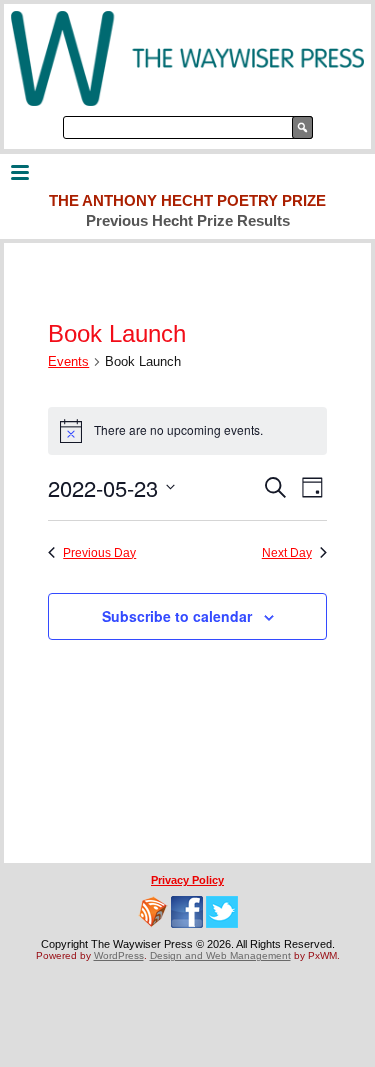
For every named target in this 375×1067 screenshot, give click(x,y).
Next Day (287, 553)
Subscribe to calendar (177, 616)
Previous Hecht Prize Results (188, 220)
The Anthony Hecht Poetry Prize (187, 200)
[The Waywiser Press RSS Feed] (153, 912)
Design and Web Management (220, 955)
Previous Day (99, 553)
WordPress (119, 955)
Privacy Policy (187, 880)
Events (68, 361)
